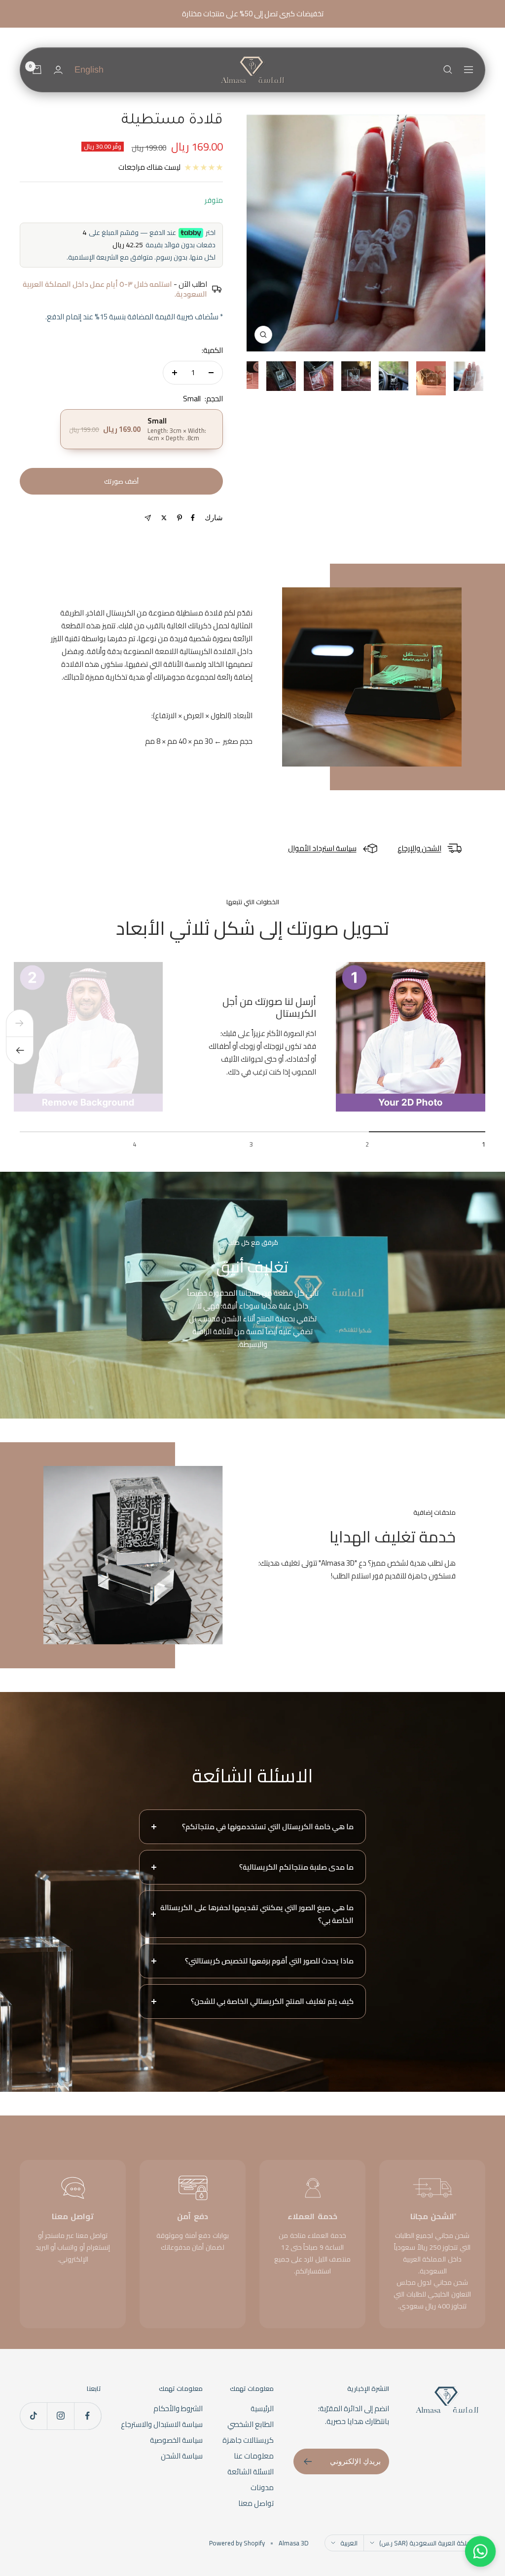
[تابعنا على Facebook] (88, 2416)
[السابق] (20, 1023)
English (89, 70)
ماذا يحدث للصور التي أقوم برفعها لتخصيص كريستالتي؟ (269, 1961)
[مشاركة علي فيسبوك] (193, 518)
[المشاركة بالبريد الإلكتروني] (148, 518)
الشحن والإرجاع (419, 848)
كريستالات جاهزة (248, 2440)
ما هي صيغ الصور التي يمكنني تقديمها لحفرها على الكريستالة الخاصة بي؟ (257, 1914)
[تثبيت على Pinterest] (180, 518)
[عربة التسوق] (37, 70)
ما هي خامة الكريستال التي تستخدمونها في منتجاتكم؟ (268, 1826)
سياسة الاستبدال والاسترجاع (162, 2424)
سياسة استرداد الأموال (322, 848)
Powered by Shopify (237, 2543)
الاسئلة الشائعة (251, 2472)
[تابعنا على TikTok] (33, 2416)
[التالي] (20, 1051)
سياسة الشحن (182, 2456)
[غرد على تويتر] (164, 518)
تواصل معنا (256, 2503)
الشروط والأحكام (178, 2409)
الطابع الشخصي (251, 2424)
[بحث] (448, 70)
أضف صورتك (121, 481)
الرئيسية (262, 2409)
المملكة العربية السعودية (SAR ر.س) (429, 2543)
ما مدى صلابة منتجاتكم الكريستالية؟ (296, 1867)
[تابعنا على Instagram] (60, 2416)
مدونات (262, 2488)
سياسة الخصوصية (176, 2440)
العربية (349, 2543)
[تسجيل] (307, 2461)
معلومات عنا (254, 2456)
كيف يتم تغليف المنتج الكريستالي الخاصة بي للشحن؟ (272, 2001)
